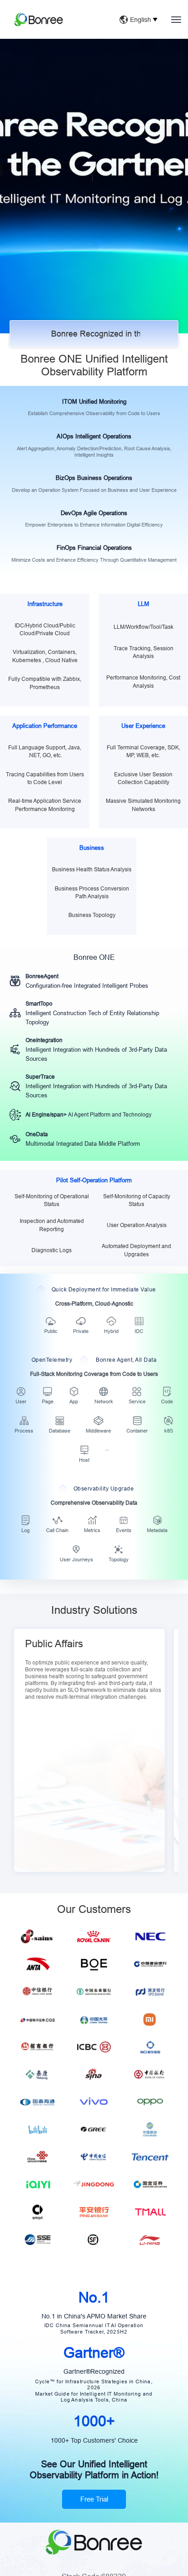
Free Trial (94, 193)
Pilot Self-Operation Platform (94, 1180)
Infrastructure (45, 604)
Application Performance (45, 726)
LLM (144, 604)
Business (92, 848)
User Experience (143, 726)
